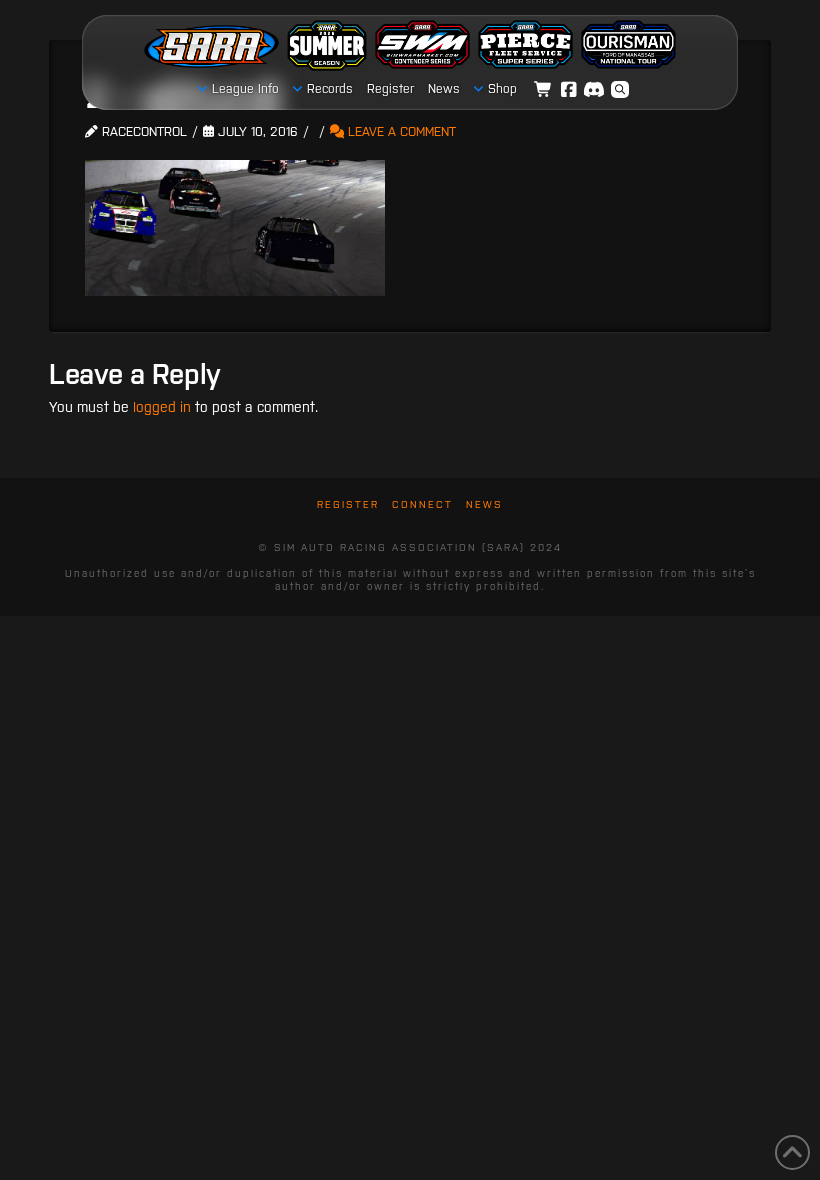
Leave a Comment (400, 131)
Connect (422, 504)
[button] (620, 90)
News (484, 504)
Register (348, 504)
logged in (162, 407)
